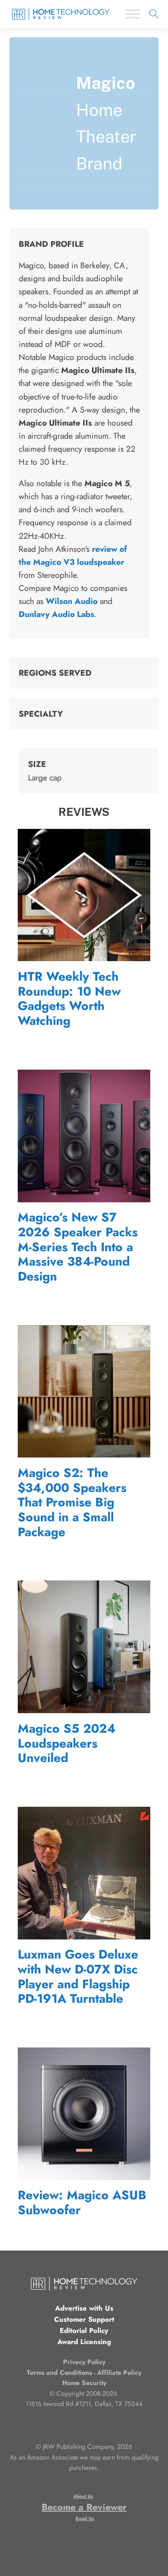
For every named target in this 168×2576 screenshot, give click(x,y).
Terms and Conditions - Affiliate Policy (84, 2373)
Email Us (85, 2518)
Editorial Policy (84, 2331)
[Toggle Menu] (133, 14)
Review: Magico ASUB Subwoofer (82, 2203)
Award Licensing (84, 2342)
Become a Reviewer (84, 2507)
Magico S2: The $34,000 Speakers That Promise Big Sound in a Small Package (72, 1503)
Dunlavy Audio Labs (56, 614)
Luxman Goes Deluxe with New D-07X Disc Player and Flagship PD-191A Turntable (78, 1977)
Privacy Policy (84, 2362)
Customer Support (84, 2319)
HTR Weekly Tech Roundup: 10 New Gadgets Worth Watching (69, 999)
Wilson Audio (72, 601)
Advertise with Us (84, 2308)
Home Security (84, 2383)
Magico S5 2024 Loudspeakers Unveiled (66, 1744)
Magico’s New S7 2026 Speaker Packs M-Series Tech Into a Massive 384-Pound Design (78, 1247)
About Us (83, 2496)
